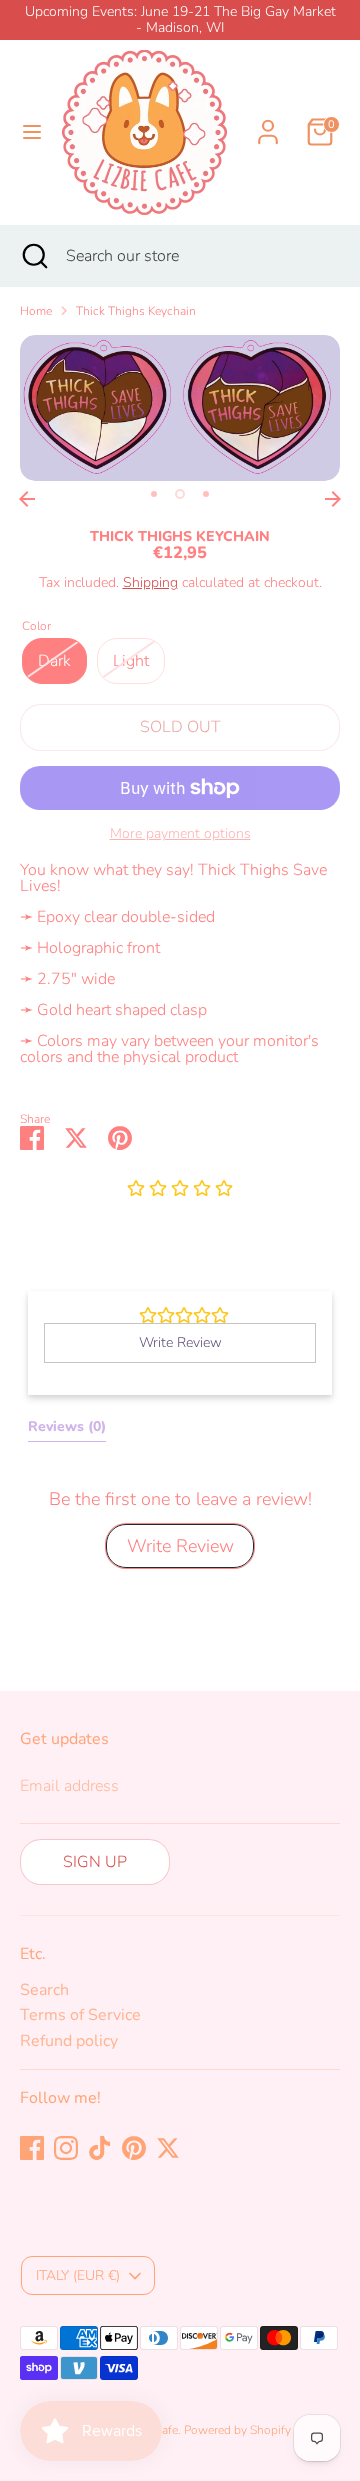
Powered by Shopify (237, 2430)
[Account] (268, 120)
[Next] (333, 499)
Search (44, 1990)
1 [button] (154, 494)
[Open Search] (33, 256)
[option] (180, 408)
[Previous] (27, 499)
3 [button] (206, 494)
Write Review (180, 1546)
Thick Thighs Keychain (136, 311)
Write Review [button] (180, 1342)
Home (36, 311)
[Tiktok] (100, 2148)
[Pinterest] (134, 2148)
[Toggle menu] (32, 132)
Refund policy (69, 2041)
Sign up (95, 1862)
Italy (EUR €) (78, 2275)
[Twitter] (168, 2148)
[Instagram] (66, 2148)
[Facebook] (32, 2148)
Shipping (150, 582)
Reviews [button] (67, 1426)
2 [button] (180, 494)
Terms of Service (80, 2015)
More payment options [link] (180, 834)
